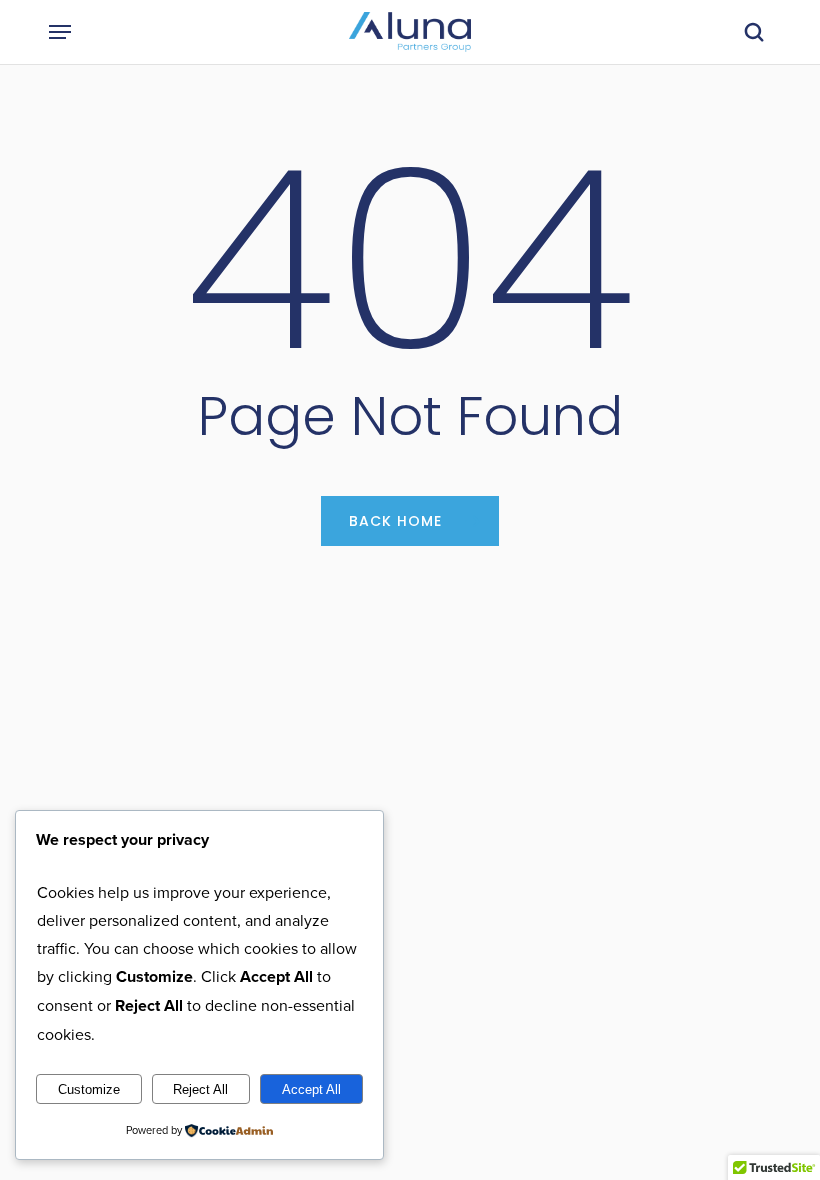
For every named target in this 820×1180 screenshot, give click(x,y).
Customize (89, 1089)
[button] (60, 32)
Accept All (311, 1089)
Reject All (200, 1089)
